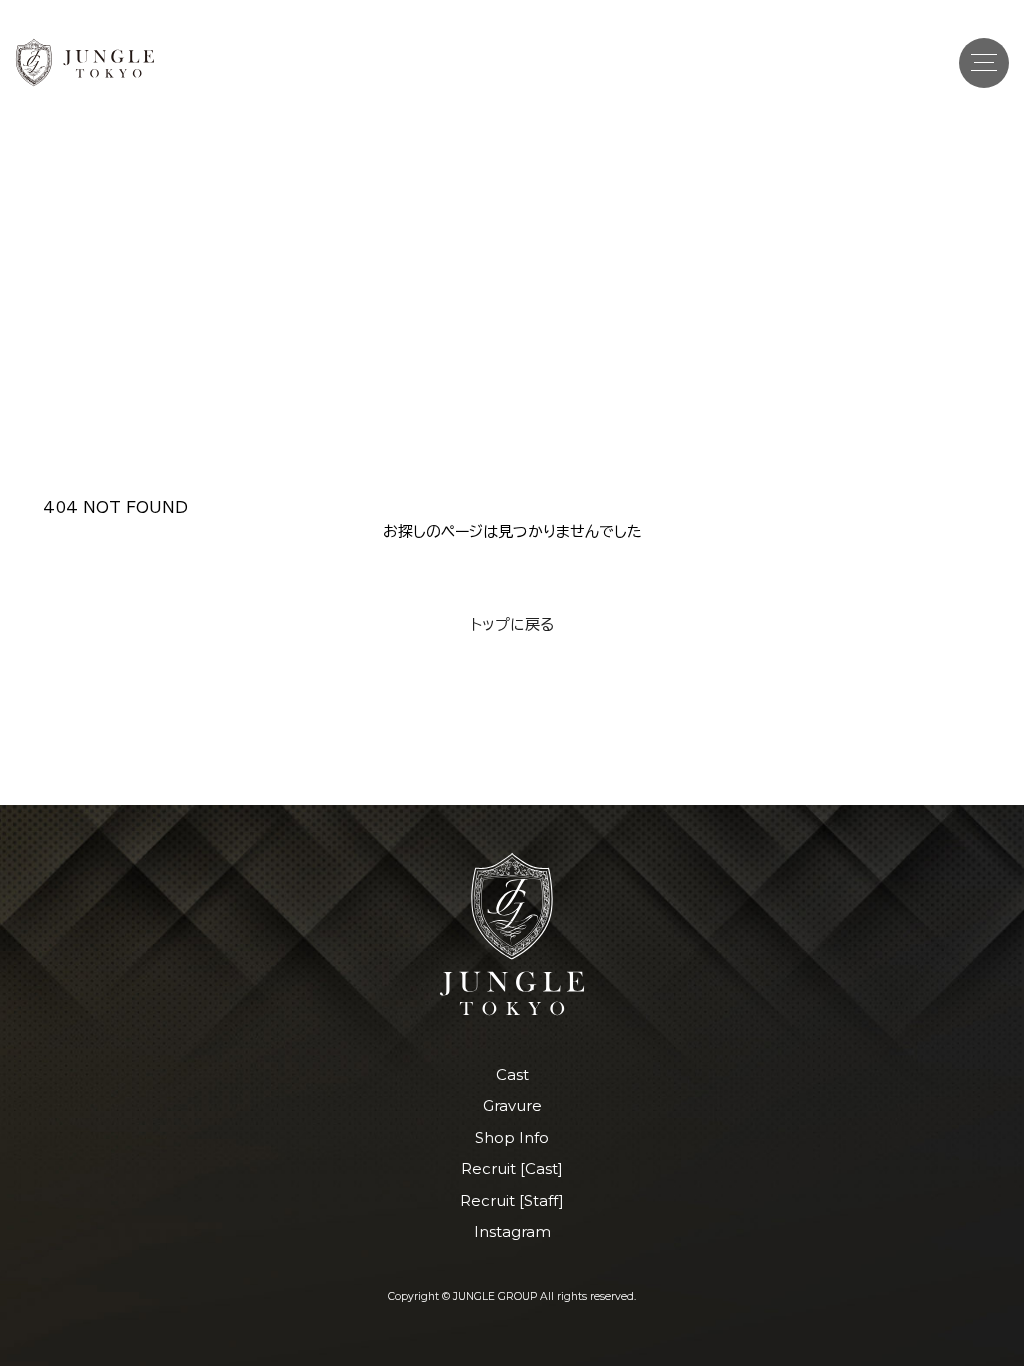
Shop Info (512, 1137)
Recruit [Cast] (512, 1168)
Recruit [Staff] (512, 1200)
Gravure (512, 1105)
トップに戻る (512, 624)
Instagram (512, 1231)
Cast (512, 1074)
